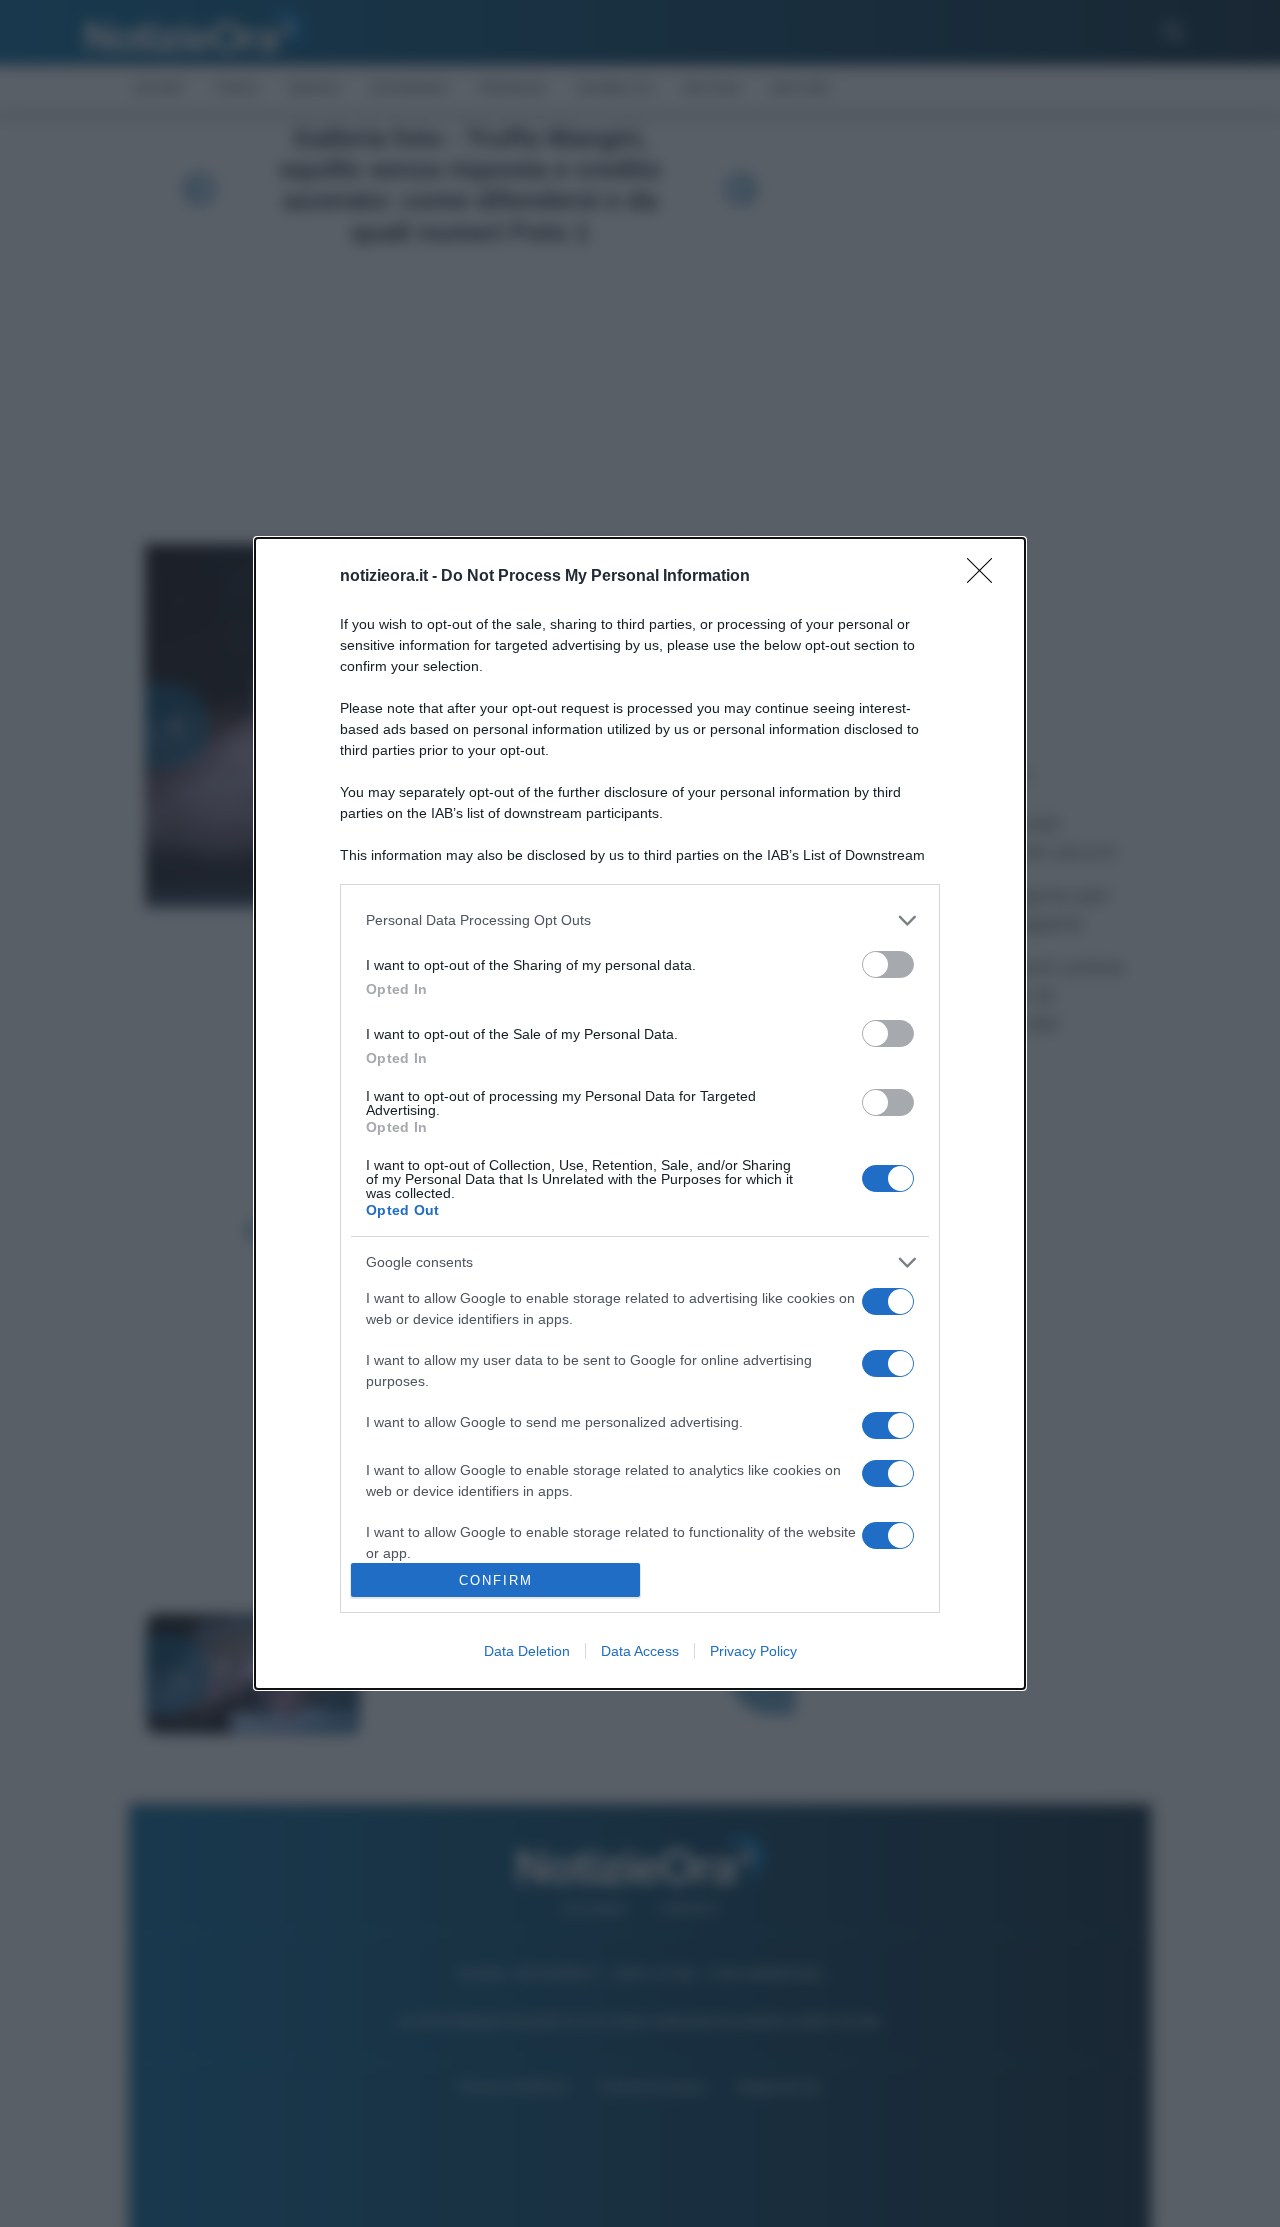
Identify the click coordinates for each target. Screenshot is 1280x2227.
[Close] (986, 577)
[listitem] (640, 920)
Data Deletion (527, 1651)
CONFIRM (496, 1580)
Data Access (640, 1651)
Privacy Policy (753, 1651)
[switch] (888, 964)
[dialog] (640, 1113)
